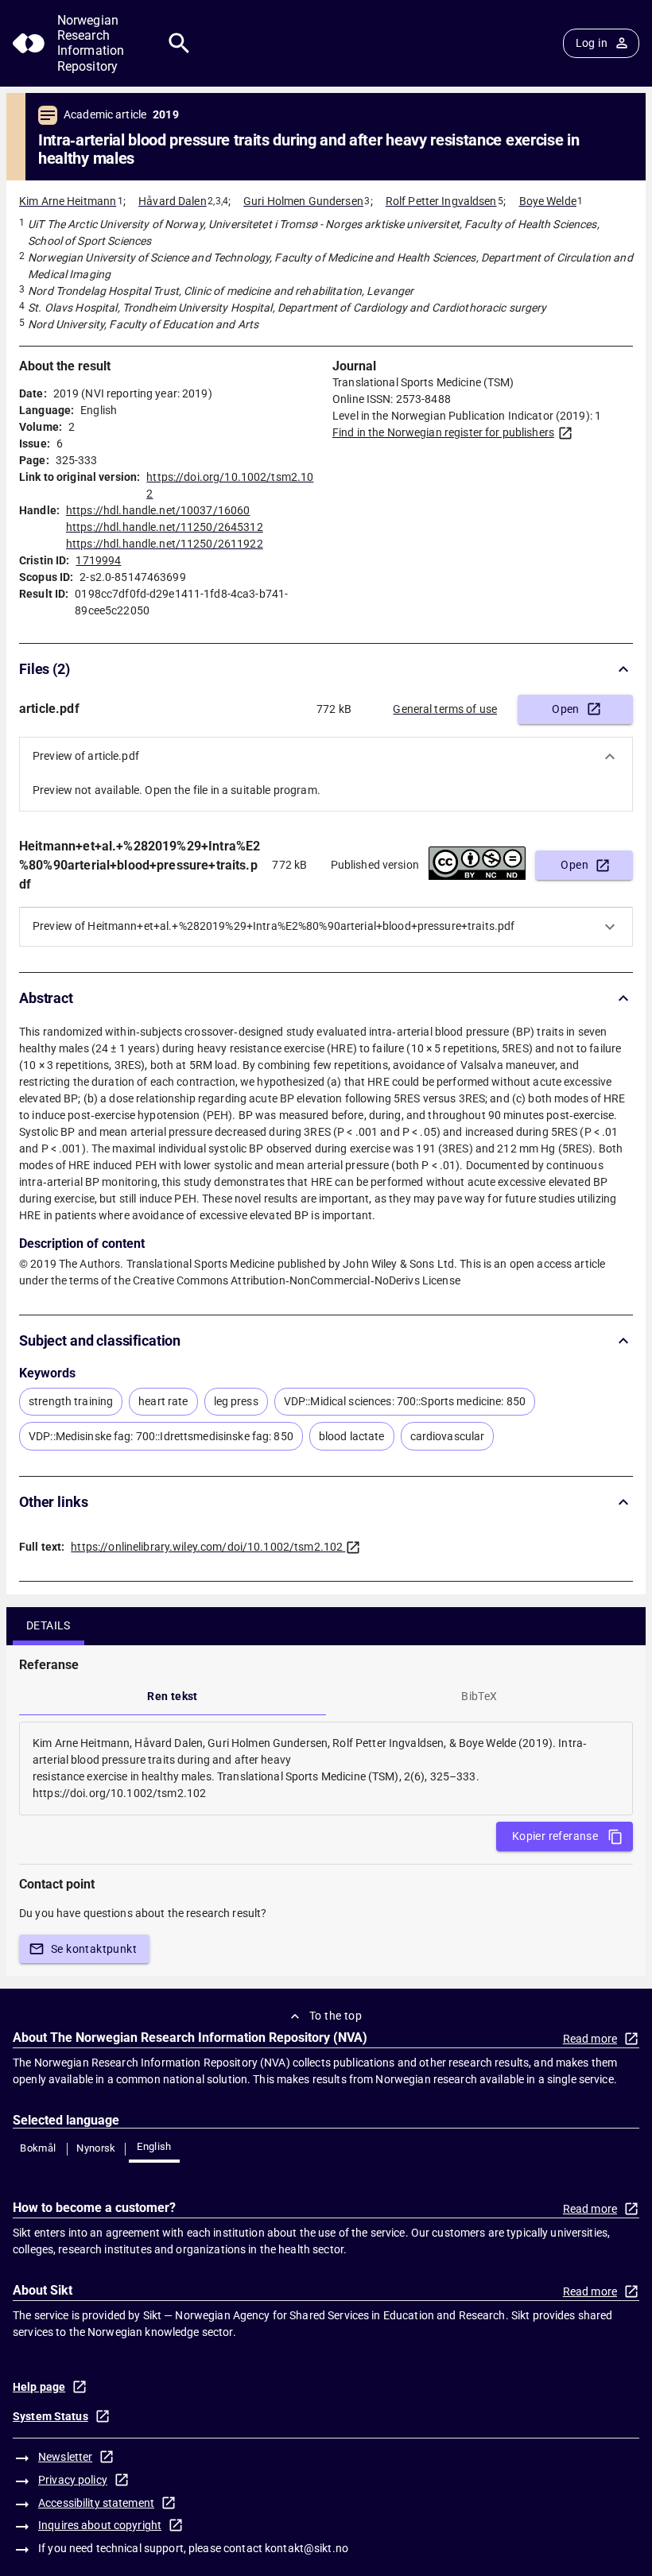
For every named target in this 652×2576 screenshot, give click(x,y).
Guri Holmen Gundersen (303, 201)
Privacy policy (73, 2480)
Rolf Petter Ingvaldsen (441, 201)
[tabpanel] (326, 1768)
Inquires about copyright (100, 2525)
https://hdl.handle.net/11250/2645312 (165, 527)
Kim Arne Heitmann (68, 201)
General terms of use (445, 709)
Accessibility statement (96, 2503)
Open (566, 709)
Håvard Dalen (173, 201)
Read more (590, 2039)
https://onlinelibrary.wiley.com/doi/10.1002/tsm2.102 (207, 1547)
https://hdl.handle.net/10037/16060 (158, 510)
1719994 (98, 560)
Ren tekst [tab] (173, 1696)
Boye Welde (548, 201)
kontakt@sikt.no (307, 2548)
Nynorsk (96, 2148)
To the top (336, 2016)
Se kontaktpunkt (94, 1949)
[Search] (179, 43)
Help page (39, 2387)
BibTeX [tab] (479, 1696)
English (154, 2146)
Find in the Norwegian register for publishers (443, 432)
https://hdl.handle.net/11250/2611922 (165, 544)
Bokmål (38, 2148)
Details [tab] (49, 1625)
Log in (592, 43)
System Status (50, 2416)
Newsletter (65, 2457)
